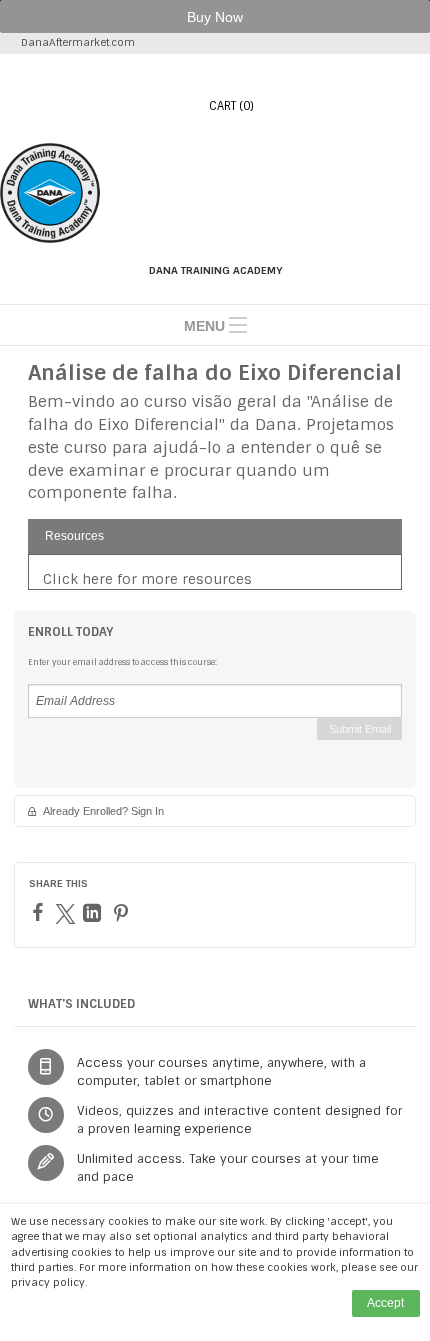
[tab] (215, 536)
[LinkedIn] (94, 913)
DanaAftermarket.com (78, 42)
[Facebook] (40, 912)
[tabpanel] (215, 579)
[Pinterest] (123, 913)
